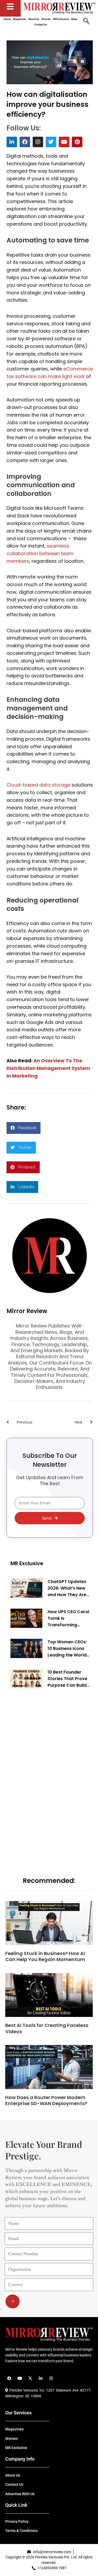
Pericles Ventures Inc (26, 2390)
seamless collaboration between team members (40, 553)
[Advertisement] (50, 1775)
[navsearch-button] (86, 22)
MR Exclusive (27, 1563)
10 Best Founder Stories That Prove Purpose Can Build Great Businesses (67, 1679)
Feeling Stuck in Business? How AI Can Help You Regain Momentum (45, 1956)
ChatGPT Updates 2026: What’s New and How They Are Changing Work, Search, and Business (67, 1588)
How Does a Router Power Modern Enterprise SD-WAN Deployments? (47, 2100)
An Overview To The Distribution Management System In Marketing (48, 1068)
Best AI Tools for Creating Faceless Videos (47, 2028)
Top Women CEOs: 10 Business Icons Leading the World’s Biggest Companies (69, 1649)
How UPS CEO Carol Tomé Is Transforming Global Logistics (68, 1618)
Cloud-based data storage (38, 785)
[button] (24, 1128)
